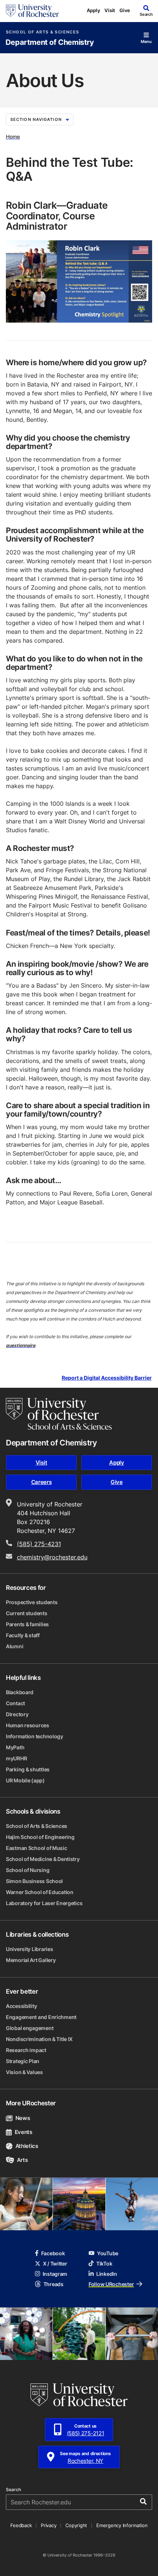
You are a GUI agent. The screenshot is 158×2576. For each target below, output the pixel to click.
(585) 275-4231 (39, 1544)
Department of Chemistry (50, 42)
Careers (42, 1482)
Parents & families (27, 1624)
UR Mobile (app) (25, 1780)
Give (125, 10)
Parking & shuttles (28, 1769)
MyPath (15, 1747)
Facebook (53, 2253)
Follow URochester (111, 2284)
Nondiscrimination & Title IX (39, 2039)
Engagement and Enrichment (41, 2017)
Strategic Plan (23, 2061)
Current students (27, 1613)
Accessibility (21, 2006)
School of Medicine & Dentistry (43, 1859)
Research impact (26, 2050)
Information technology (35, 1736)
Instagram (55, 2274)
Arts (22, 2160)
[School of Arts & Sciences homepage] (59, 1414)
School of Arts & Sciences (42, 32)
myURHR (16, 1758)
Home (13, 136)
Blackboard (20, 1692)
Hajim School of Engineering (40, 1837)
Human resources (28, 1725)
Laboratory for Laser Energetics (44, 1903)
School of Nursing (28, 1870)
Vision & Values (24, 2072)
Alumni (15, 1646)
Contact (15, 1703)
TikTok (104, 2264)
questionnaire (21, 1345)
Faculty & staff (23, 1635)
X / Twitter (55, 2264)
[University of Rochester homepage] (32, 11)
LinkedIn (107, 2274)
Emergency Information (122, 2525)
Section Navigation (36, 119)
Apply (94, 10)
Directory (17, 1714)
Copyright (76, 2525)
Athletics (27, 2146)
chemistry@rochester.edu (52, 1557)
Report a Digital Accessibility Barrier (107, 1378)
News (23, 2118)
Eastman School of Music (37, 1848)
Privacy (49, 2525)
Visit (110, 10)
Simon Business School (34, 1881)
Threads (53, 2284)
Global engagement (30, 2028)
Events (24, 2132)
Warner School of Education (40, 1892)
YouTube (108, 2253)
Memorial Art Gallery (31, 1960)
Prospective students (32, 1602)
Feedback (21, 2525)
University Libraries (29, 1949)
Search (13, 2490)
